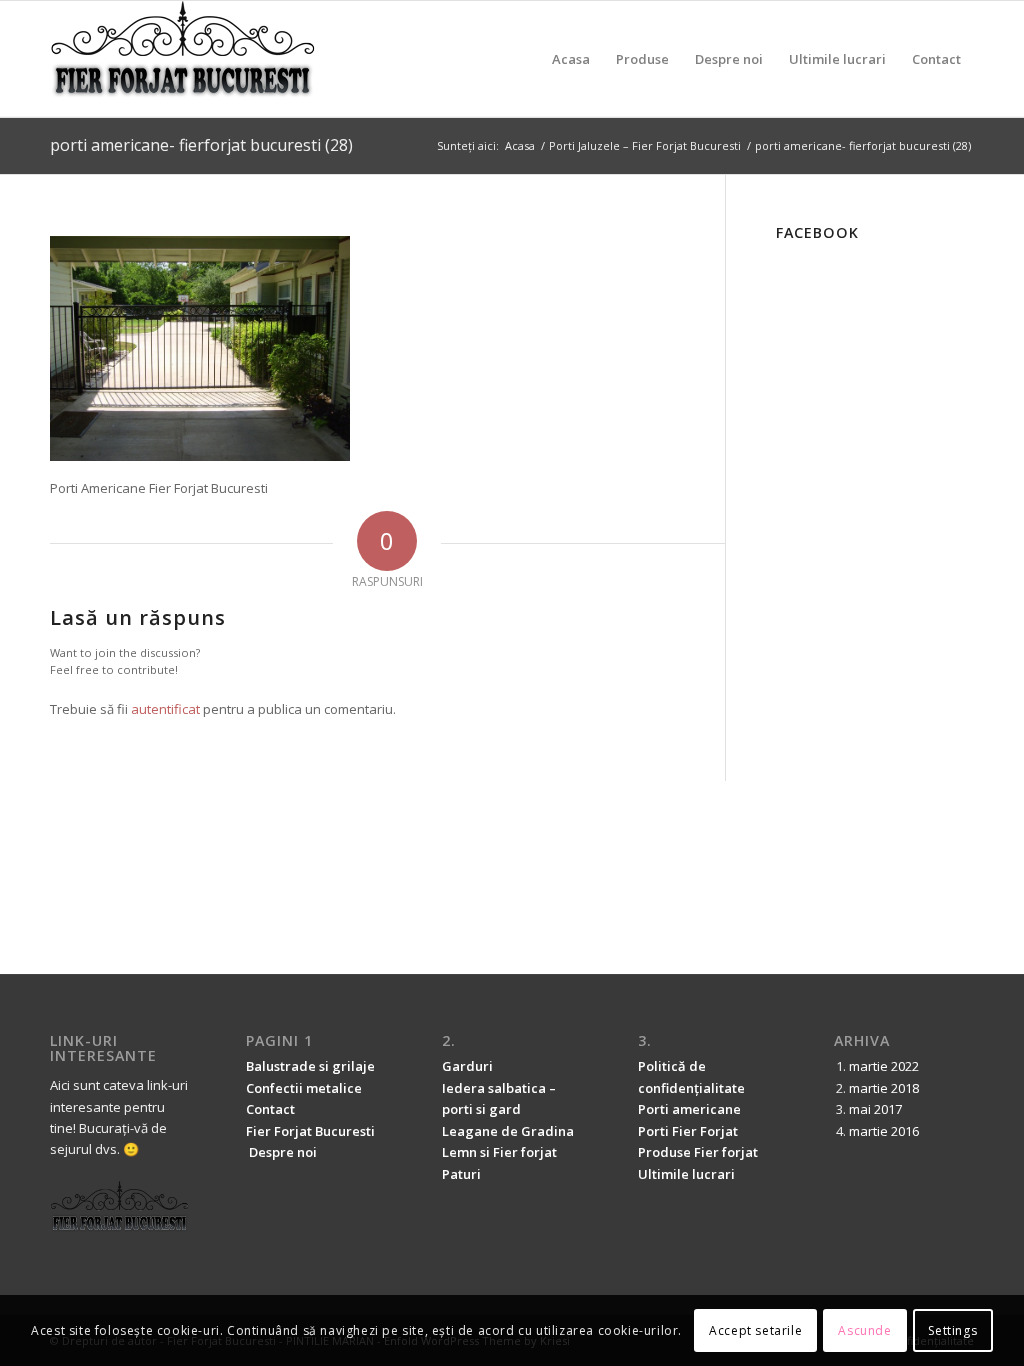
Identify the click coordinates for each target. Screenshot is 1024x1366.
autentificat (165, 709)
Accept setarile (755, 1330)
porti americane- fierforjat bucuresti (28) (201, 145)
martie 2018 (884, 1088)
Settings (952, 1330)
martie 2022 (884, 1066)
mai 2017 (875, 1109)
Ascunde (864, 1330)
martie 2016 (884, 1131)
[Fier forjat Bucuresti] (183, 59)
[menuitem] (571, 59)
